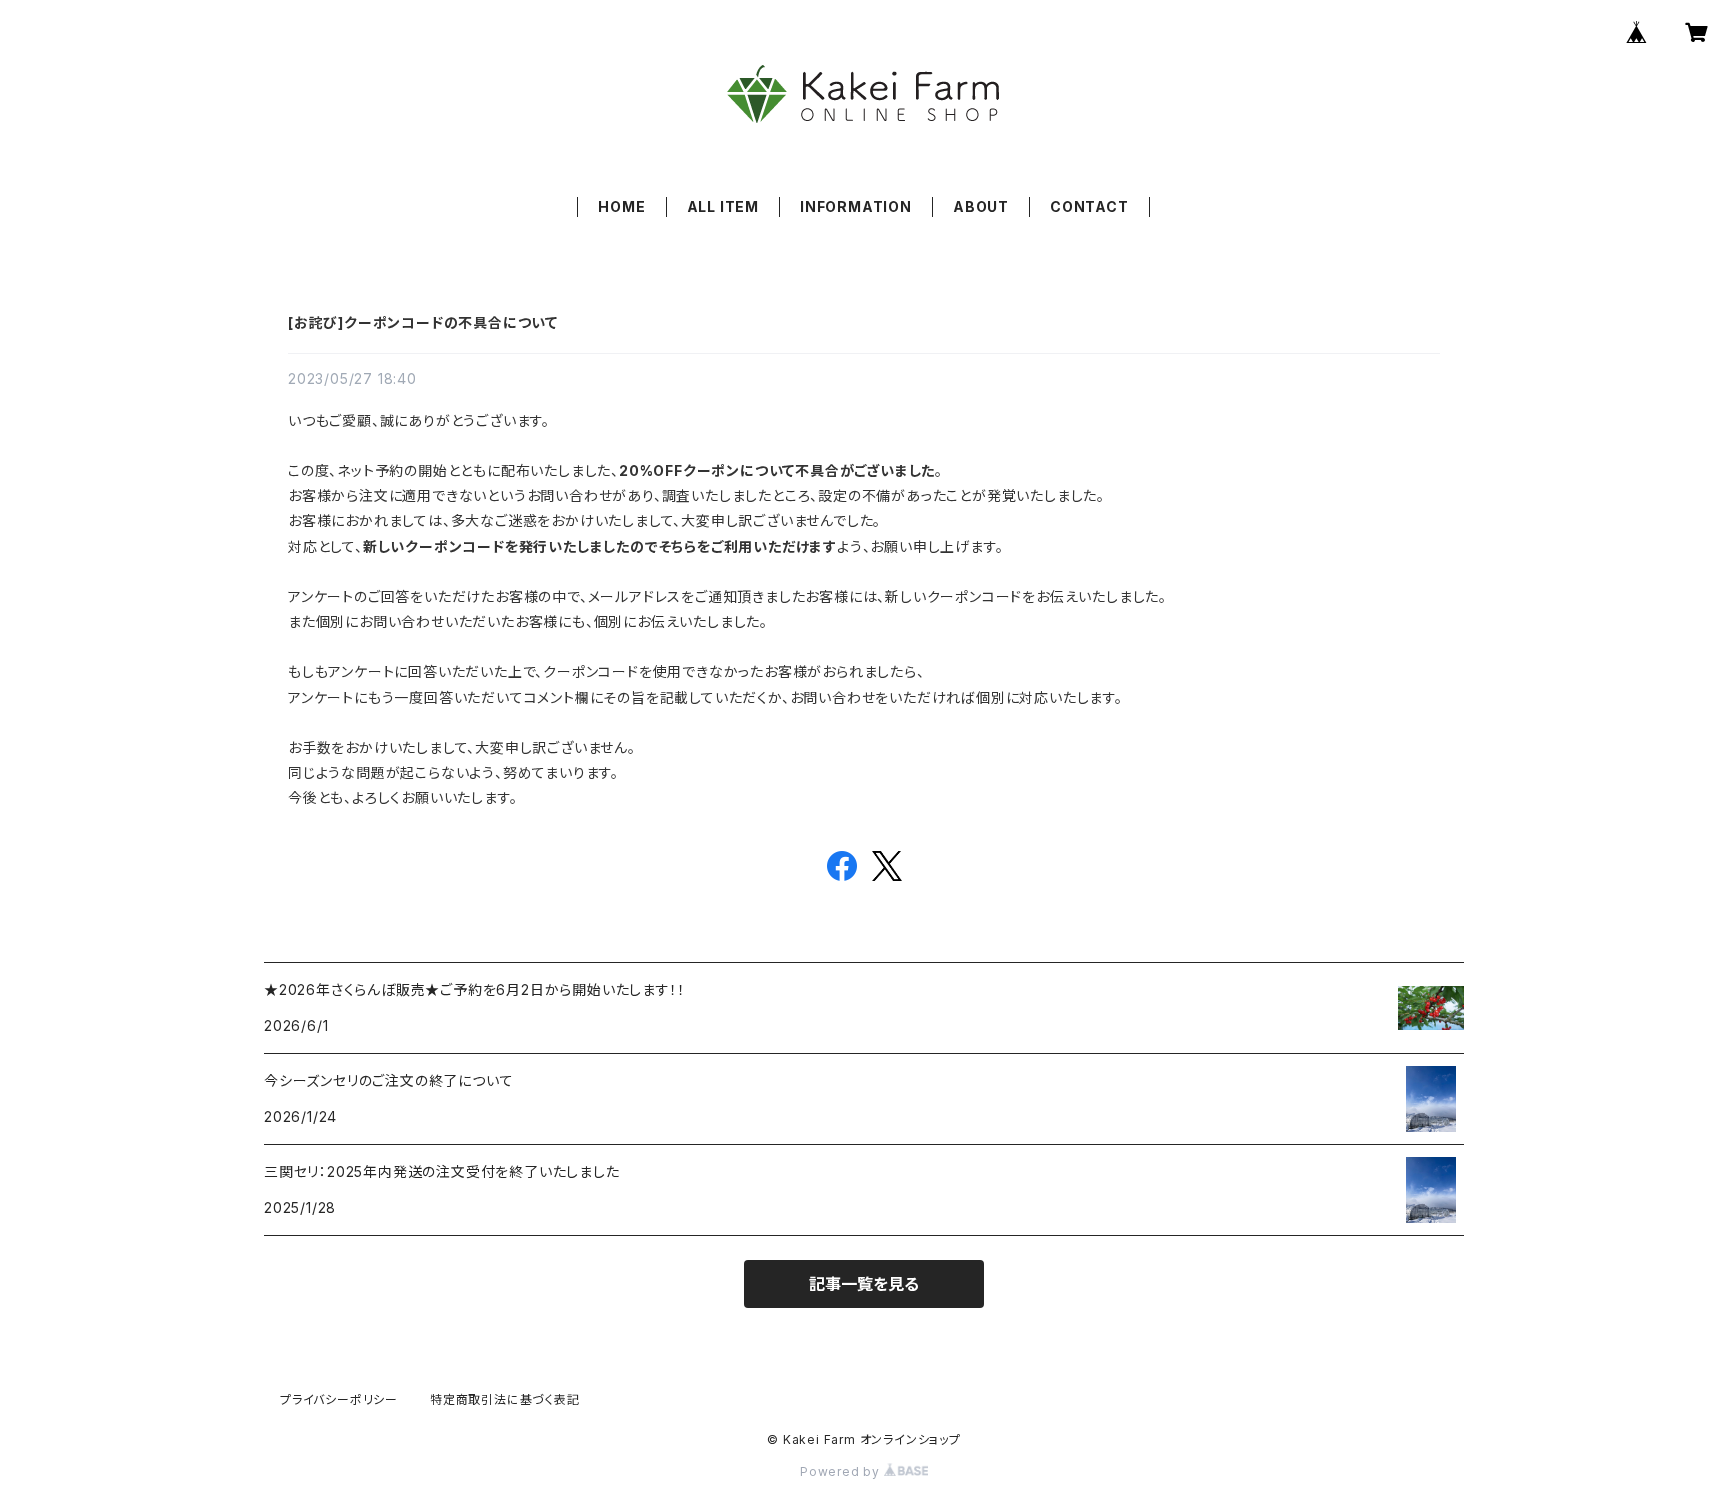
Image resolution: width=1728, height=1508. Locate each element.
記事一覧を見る (864, 1284)
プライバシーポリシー (339, 1399)
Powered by (842, 1471)
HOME (621, 206)
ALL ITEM (723, 206)
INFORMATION (856, 206)
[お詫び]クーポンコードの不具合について (423, 322)
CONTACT (1089, 206)
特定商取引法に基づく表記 (505, 1399)
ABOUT (981, 206)
